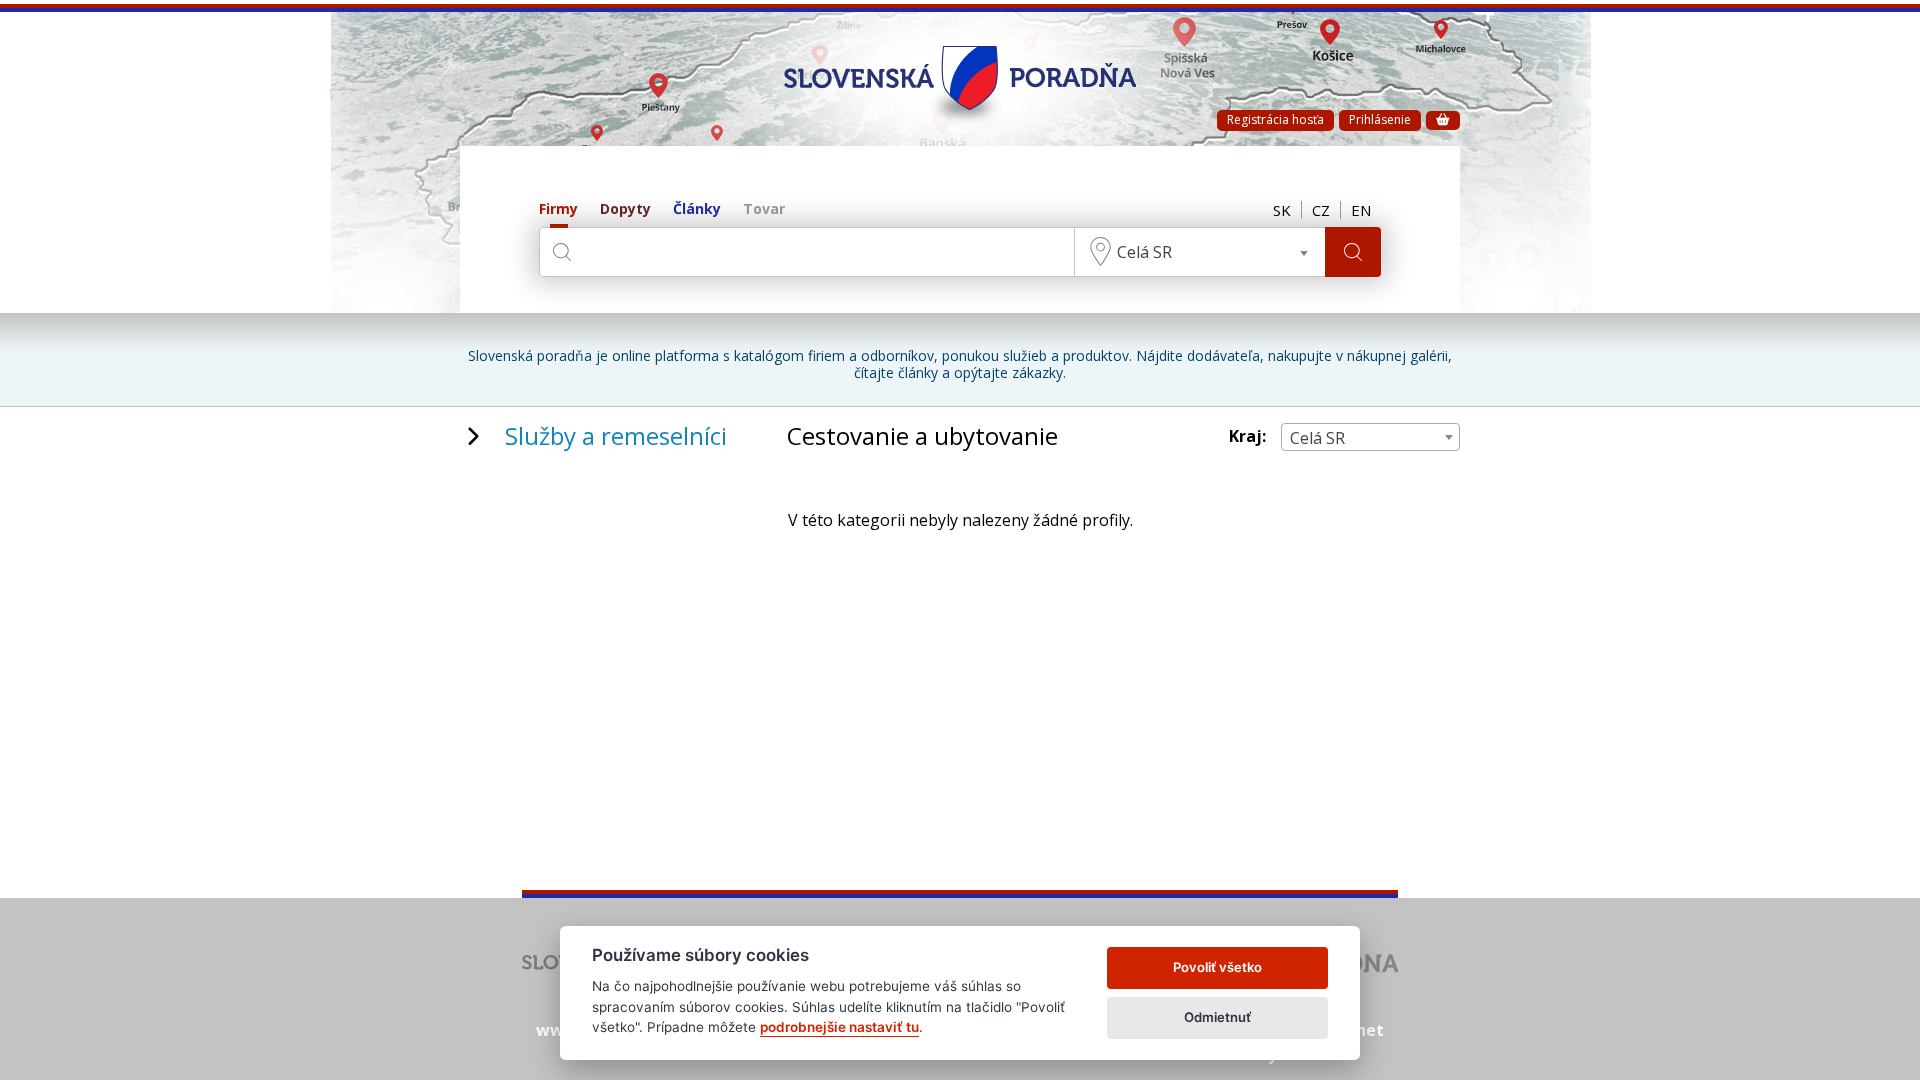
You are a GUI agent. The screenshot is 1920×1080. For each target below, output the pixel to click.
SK (1282, 210)
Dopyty (625, 209)
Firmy (558, 209)
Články (697, 209)
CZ (1321, 210)
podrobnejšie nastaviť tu (839, 1027)
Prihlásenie (1380, 119)
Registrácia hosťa (1275, 119)
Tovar (764, 209)
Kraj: (1247, 436)
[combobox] (1200, 252)
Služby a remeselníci (616, 435)
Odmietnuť (1217, 1017)
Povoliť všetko (1217, 967)
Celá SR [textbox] (1144, 252)
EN (1361, 210)
